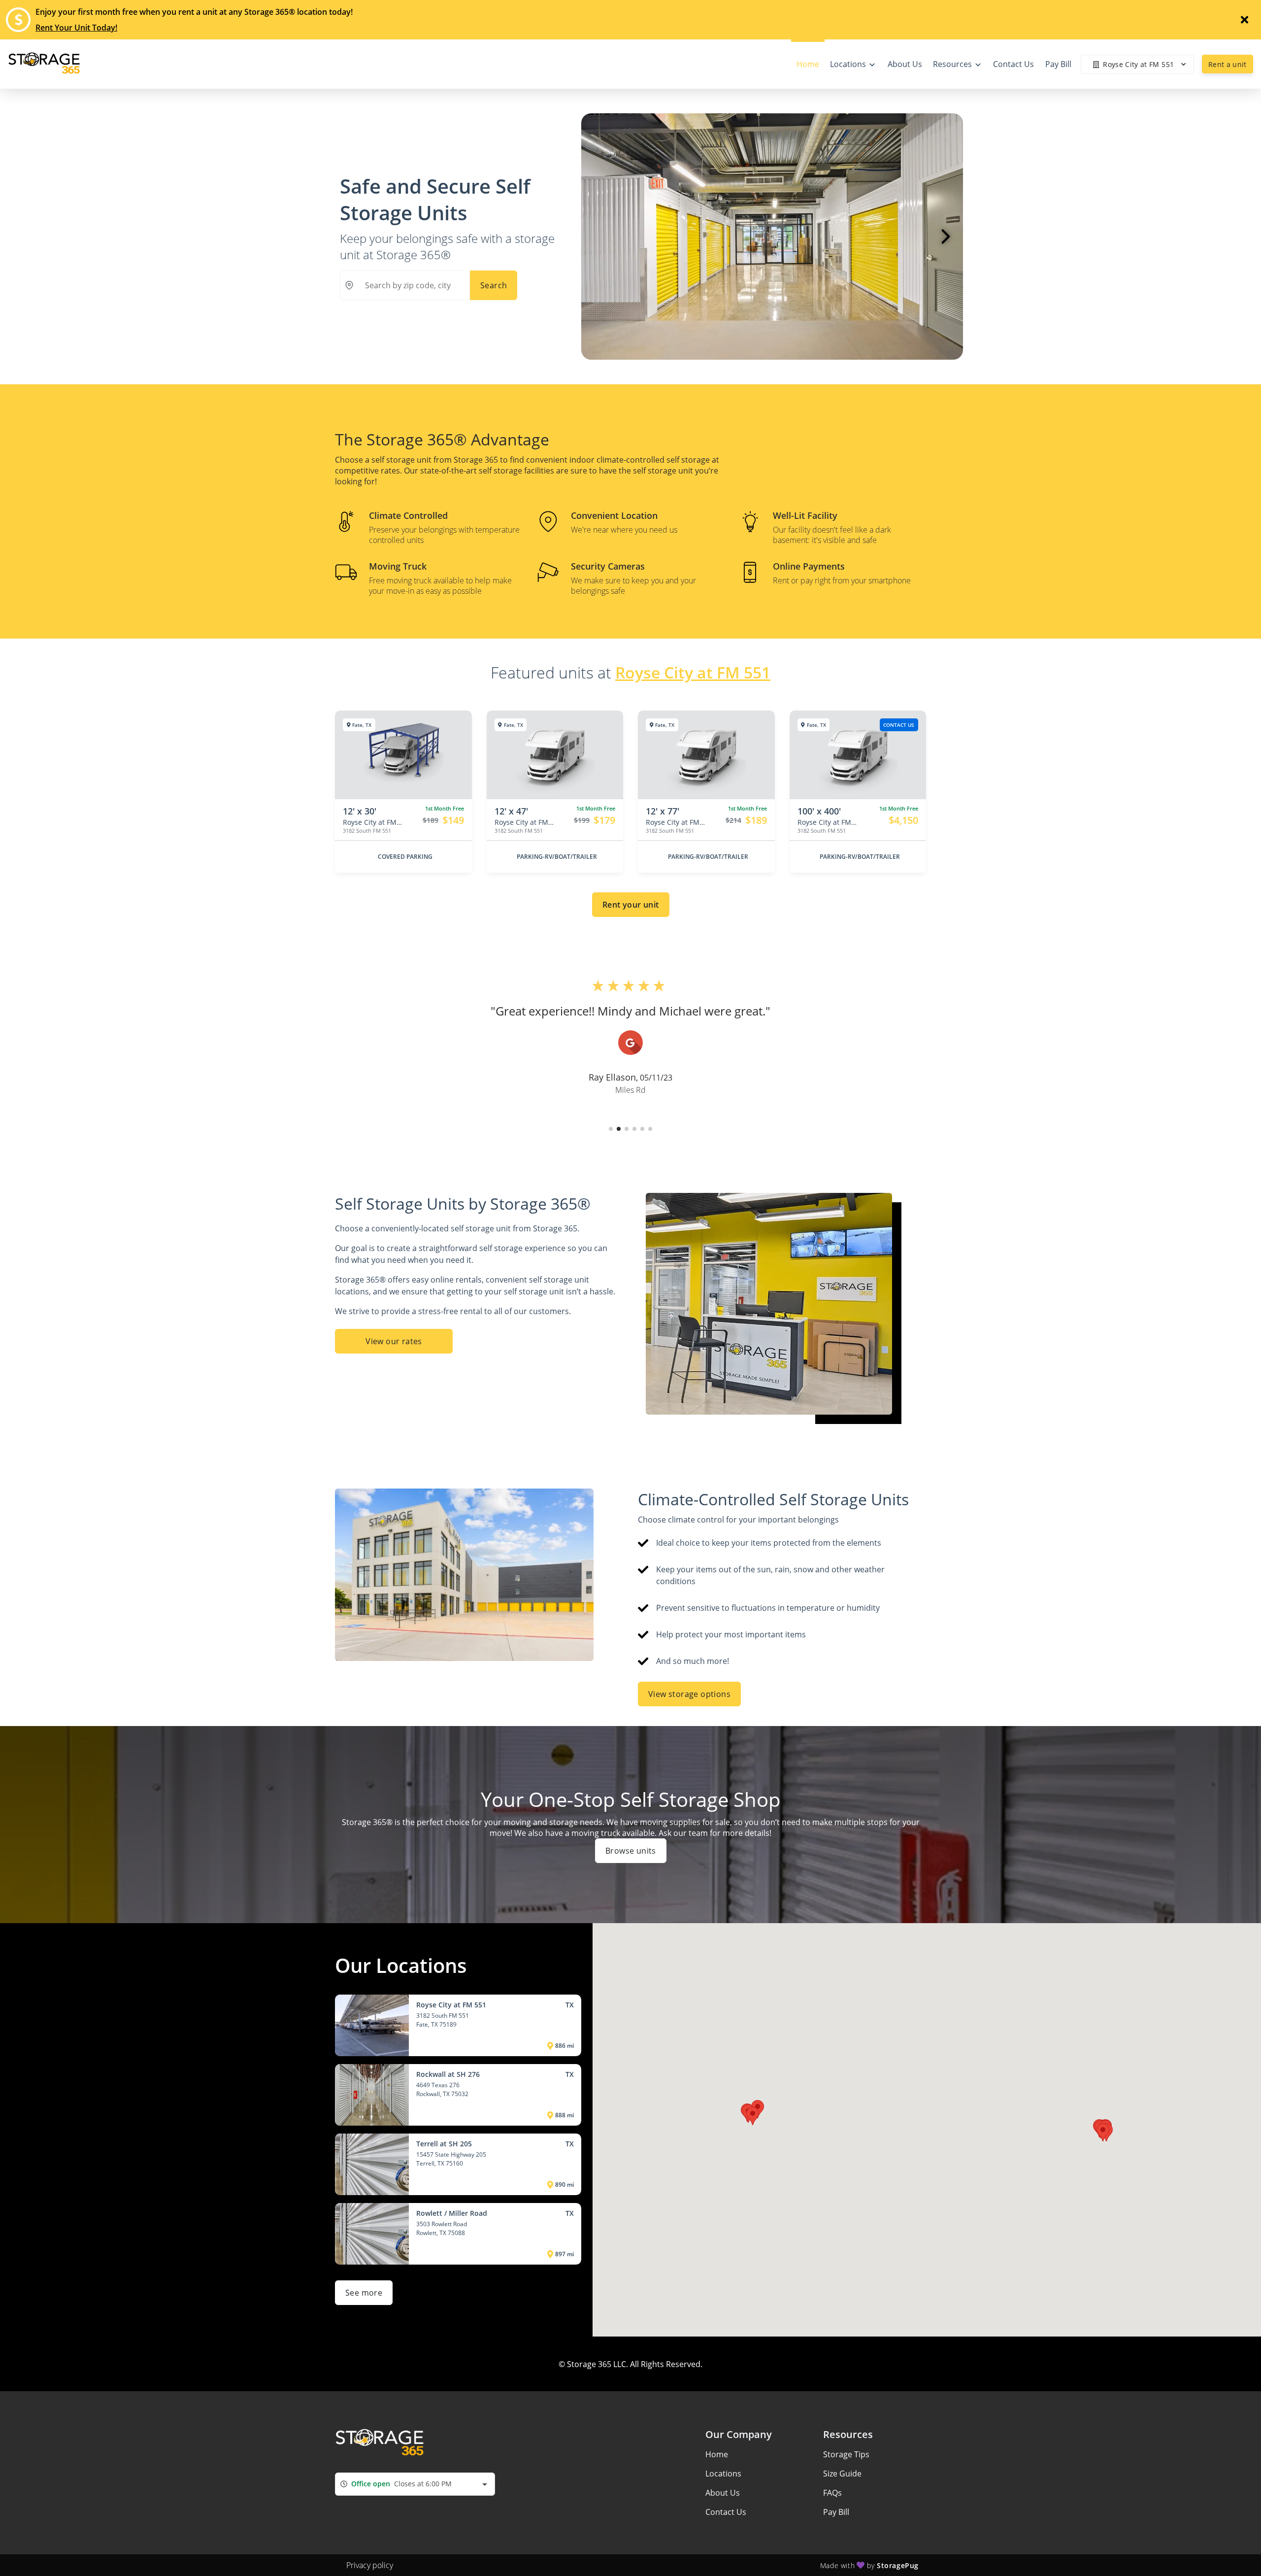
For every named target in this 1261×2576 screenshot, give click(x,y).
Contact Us (726, 2512)
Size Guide (842, 2474)
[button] (611, 1129)
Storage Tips (846, 2454)
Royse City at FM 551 (693, 672)
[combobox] (415, 2484)
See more (364, 2293)
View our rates (394, 1341)
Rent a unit (1228, 64)
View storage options (689, 1694)
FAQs (832, 2493)
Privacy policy (370, 2565)
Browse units (631, 1851)
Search (494, 285)
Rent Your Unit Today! (76, 28)
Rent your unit (631, 905)
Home (717, 2454)
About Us (723, 2493)
